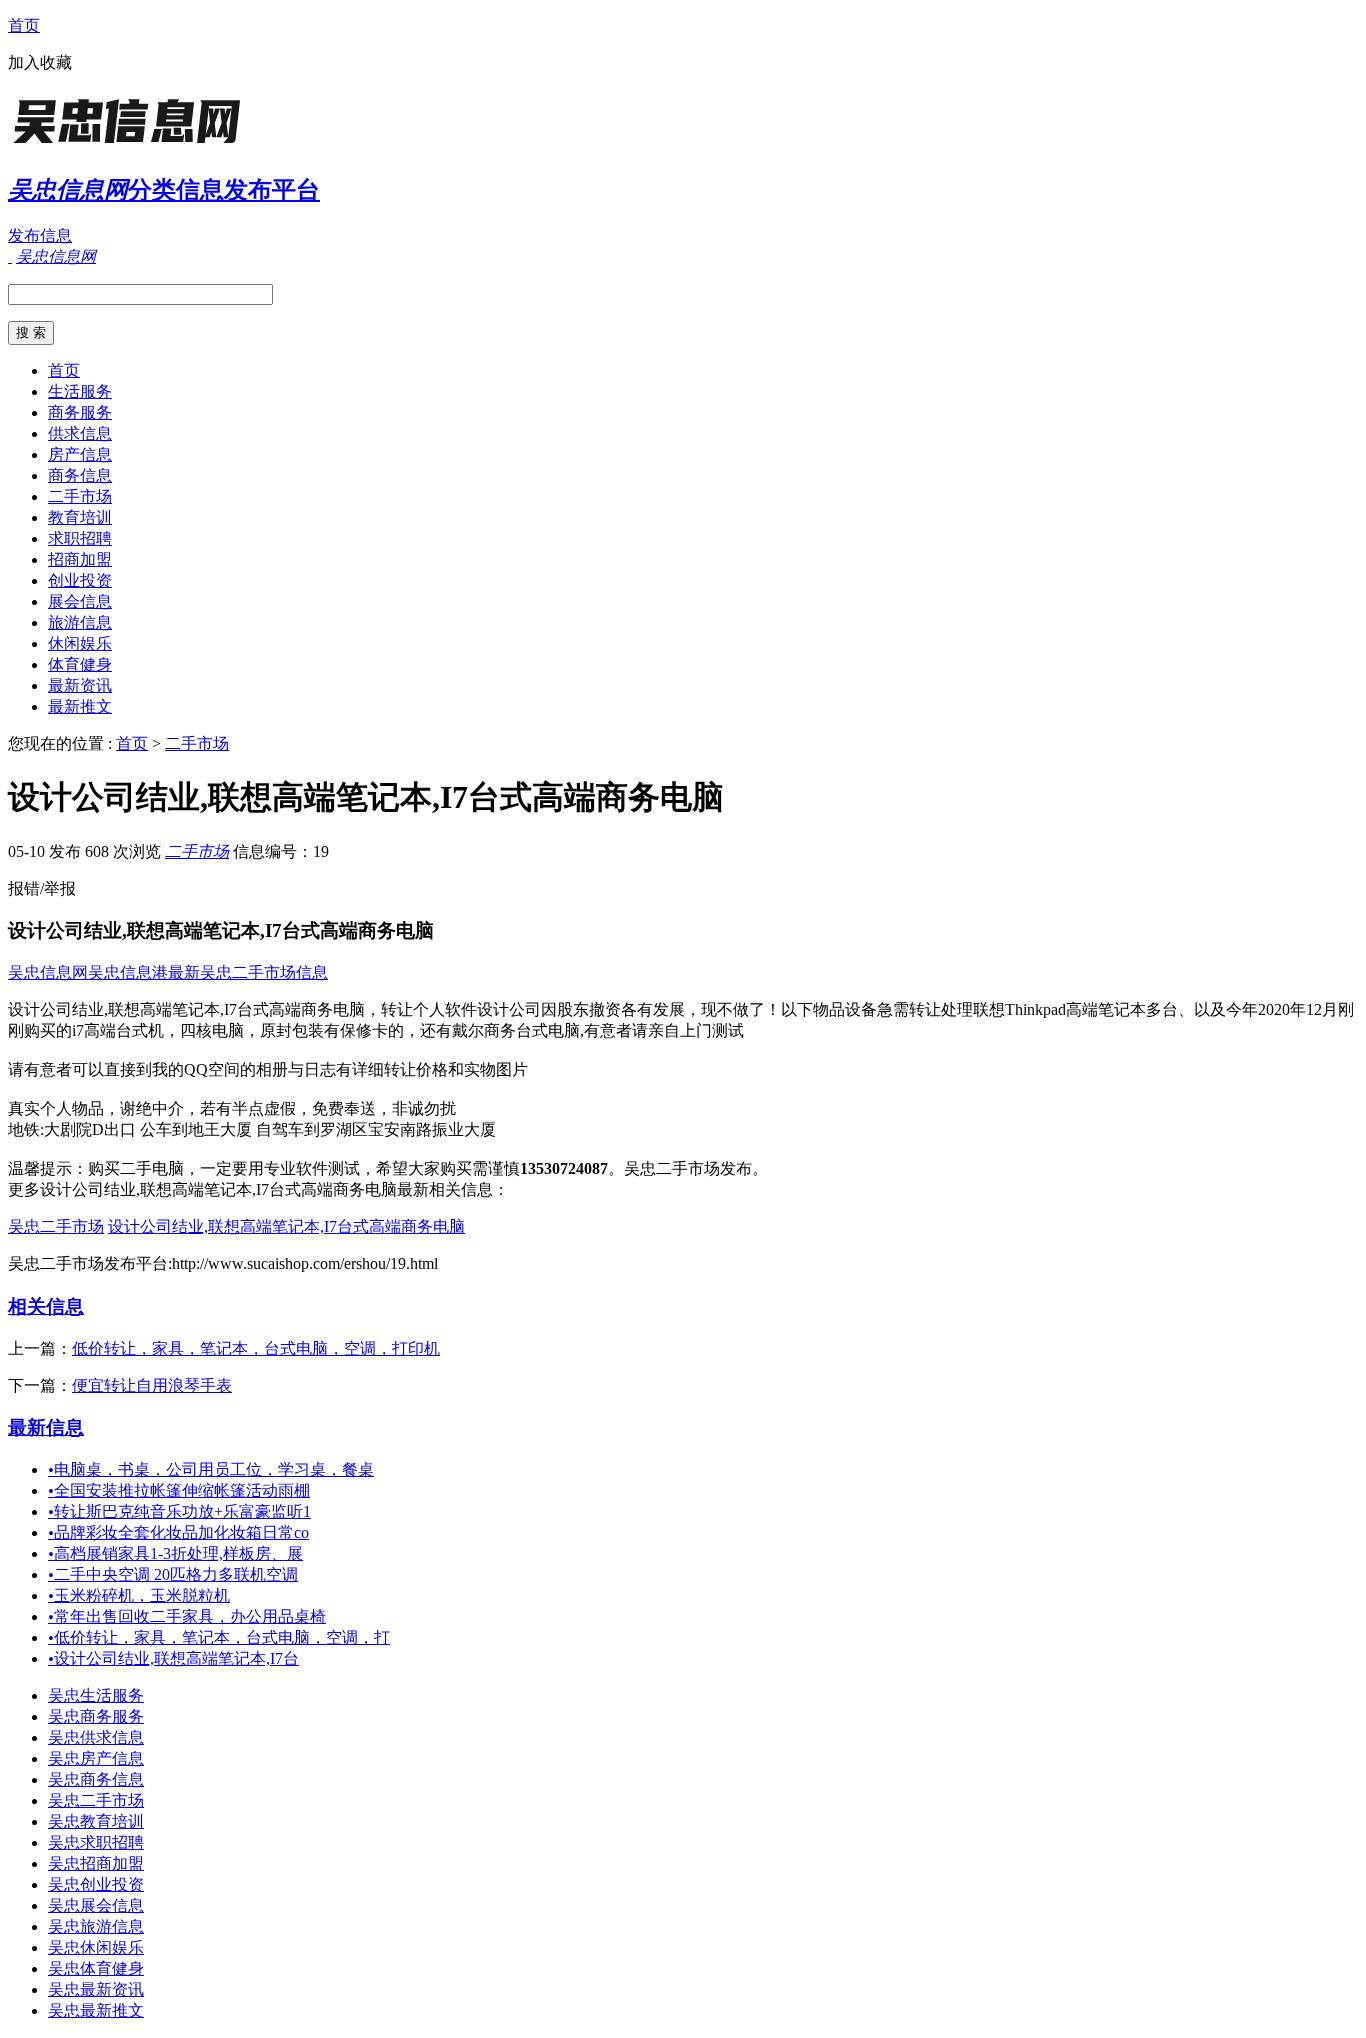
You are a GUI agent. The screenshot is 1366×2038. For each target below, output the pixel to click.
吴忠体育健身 (96, 1968)
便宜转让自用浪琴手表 (152, 1385)
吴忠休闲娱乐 (96, 1947)
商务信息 (80, 475)
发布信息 (40, 235)
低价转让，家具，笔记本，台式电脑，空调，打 (219, 1637)
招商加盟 (80, 559)
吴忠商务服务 (96, 1716)
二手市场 (80, 496)
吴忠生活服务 (96, 1695)
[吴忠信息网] (133, 144)
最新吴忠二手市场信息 (248, 972)
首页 (24, 25)
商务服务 (80, 412)
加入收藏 (40, 62)
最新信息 (46, 1427)
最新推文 (80, 706)
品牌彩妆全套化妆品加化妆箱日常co (178, 1532)
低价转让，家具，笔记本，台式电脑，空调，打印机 (256, 1348)
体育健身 (80, 664)
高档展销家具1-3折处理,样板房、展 (175, 1553)
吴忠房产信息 (96, 1758)
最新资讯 (80, 685)
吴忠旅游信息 (96, 1926)
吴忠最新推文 (96, 2010)
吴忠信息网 (48, 972)
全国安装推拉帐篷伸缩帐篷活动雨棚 (179, 1490)
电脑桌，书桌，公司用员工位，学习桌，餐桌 (211, 1469)
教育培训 (80, 517)
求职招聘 (80, 538)
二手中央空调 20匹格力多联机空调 (173, 1574)
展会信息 (80, 601)
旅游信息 (80, 622)
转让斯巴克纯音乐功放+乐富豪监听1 (179, 1511)
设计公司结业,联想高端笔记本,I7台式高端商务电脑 (286, 1226)
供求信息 (80, 433)
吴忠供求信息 (96, 1737)
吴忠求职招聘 (96, 1842)
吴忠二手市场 (56, 1226)
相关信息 (46, 1306)
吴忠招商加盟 (96, 1863)
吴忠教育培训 (96, 1821)
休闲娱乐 (80, 643)
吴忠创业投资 (96, 1884)
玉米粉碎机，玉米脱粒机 (139, 1595)
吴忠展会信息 (96, 1905)
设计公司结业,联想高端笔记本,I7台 (173, 1658)
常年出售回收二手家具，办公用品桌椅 (187, 1616)
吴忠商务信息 (96, 1779)
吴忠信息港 (128, 972)
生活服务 (80, 391)
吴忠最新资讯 (96, 1989)
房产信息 (80, 454)
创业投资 (80, 580)
